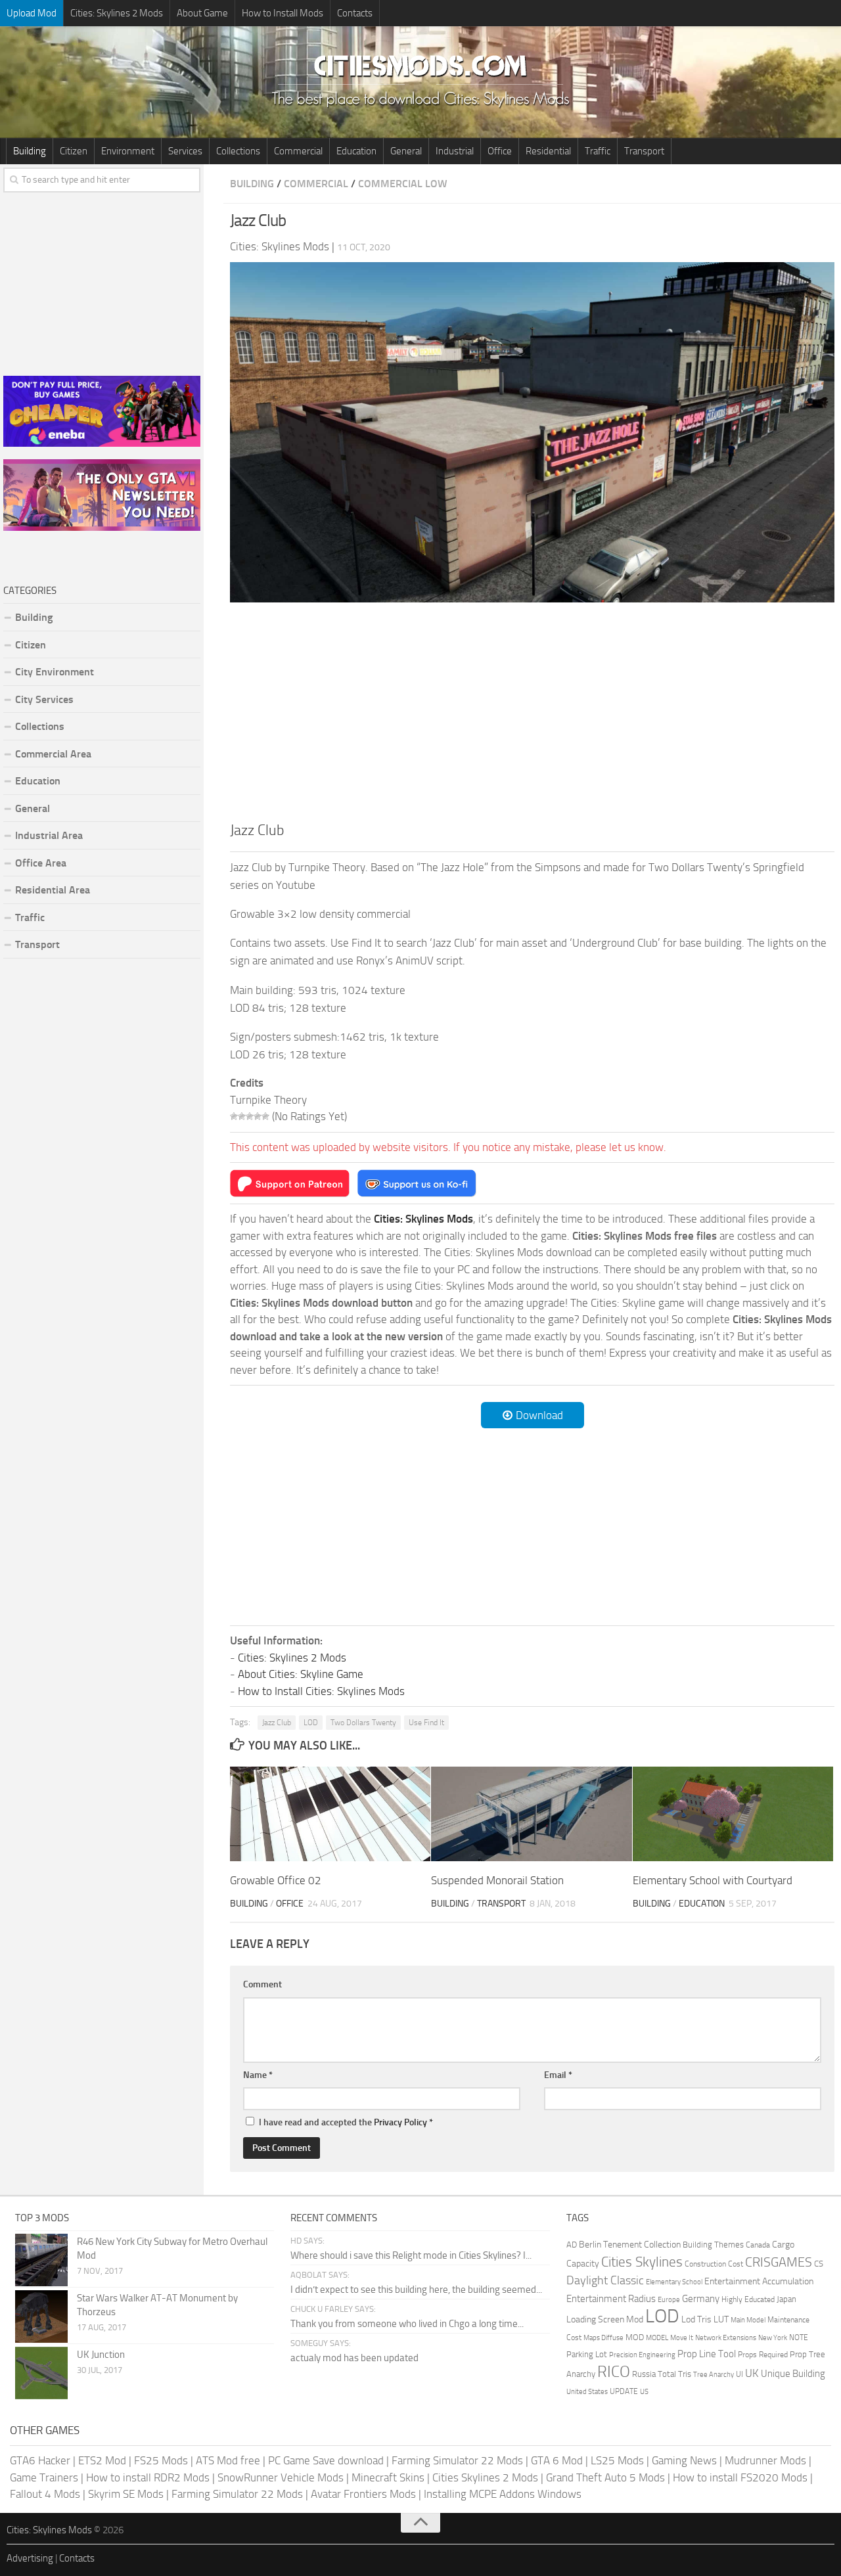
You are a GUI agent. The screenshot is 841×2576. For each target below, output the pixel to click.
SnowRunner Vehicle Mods (281, 2477)
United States (587, 2392)
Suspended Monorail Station (497, 1880)
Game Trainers (44, 2477)
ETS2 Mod (102, 2460)
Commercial (298, 151)
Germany (701, 2299)
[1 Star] (234, 1116)
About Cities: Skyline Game (301, 1674)
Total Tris (674, 2374)
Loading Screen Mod (605, 2319)
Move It (682, 2338)
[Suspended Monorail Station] (531, 1814)
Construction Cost (714, 2264)
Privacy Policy (400, 2122)
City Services (44, 699)
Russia (644, 2374)
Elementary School (674, 2282)
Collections (238, 151)
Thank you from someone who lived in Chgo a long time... (407, 2324)
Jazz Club (277, 1723)
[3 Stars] (250, 1116)
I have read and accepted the (346, 2122)
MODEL (657, 2338)
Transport (644, 151)
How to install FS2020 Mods (740, 2477)
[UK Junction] (41, 2373)
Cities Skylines (642, 2262)
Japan (786, 2299)
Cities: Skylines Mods (49, 2530)
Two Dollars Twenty (363, 1723)
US (644, 2392)
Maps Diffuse (603, 2338)
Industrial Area (49, 835)
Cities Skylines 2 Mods (485, 2477)
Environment (128, 151)
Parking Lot (587, 2354)
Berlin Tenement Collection (630, 2245)
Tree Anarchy (714, 2375)
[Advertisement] (532, 710)
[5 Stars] (265, 1116)
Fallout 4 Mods (45, 2494)
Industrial (455, 151)
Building (30, 151)
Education (356, 151)
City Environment (55, 672)
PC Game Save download (326, 2460)
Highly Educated (748, 2299)
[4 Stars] (258, 1116)
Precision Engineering (642, 2355)
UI (739, 2374)
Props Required (763, 2355)
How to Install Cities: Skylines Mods (321, 1691)
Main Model (748, 2320)
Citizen (74, 151)
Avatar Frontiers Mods (363, 2494)
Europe (669, 2300)
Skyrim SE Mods (126, 2494)
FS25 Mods (161, 2460)
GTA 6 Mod (557, 2460)
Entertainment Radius (611, 2299)
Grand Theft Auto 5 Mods (605, 2477)
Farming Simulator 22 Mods (457, 2460)
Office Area (41, 863)
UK (752, 2373)
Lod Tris (696, 2319)
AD (572, 2245)
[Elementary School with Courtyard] (733, 1814)
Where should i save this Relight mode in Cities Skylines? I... (411, 2255)
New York (773, 2338)
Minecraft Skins (388, 2477)
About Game (202, 13)
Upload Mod (32, 13)
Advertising (30, 2558)
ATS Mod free (228, 2460)
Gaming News (684, 2460)
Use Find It (426, 1723)
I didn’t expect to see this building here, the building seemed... (416, 2290)
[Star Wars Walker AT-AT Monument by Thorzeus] (41, 2316)
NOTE (799, 2338)
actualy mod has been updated (354, 2358)
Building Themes (713, 2245)
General (406, 151)
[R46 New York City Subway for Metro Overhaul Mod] (41, 2260)
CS (819, 2264)
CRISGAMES (779, 2262)
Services (185, 151)
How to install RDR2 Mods (148, 2477)
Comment (262, 1984)
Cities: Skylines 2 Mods (117, 13)
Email (558, 2075)
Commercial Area (53, 754)
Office (500, 151)
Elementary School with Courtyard (713, 1880)
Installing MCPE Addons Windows (503, 2494)
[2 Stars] (242, 1116)
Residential (548, 151)
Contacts (355, 13)
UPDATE (624, 2391)
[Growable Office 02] (330, 1814)
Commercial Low (403, 184)
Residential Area (53, 890)
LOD (311, 1723)
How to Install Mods (283, 13)
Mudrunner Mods (765, 2460)
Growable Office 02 (276, 1880)
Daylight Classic (605, 2280)
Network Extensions (726, 2338)
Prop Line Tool (707, 2354)
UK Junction (101, 2355)
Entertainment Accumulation (759, 2281)
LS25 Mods (617, 2460)
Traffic (598, 151)
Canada (758, 2245)
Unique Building (793, 2374)
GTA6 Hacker (40, 2460)
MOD (635, 2337)
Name (258, 2075)
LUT (721, 2319)
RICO (614, 2372)
